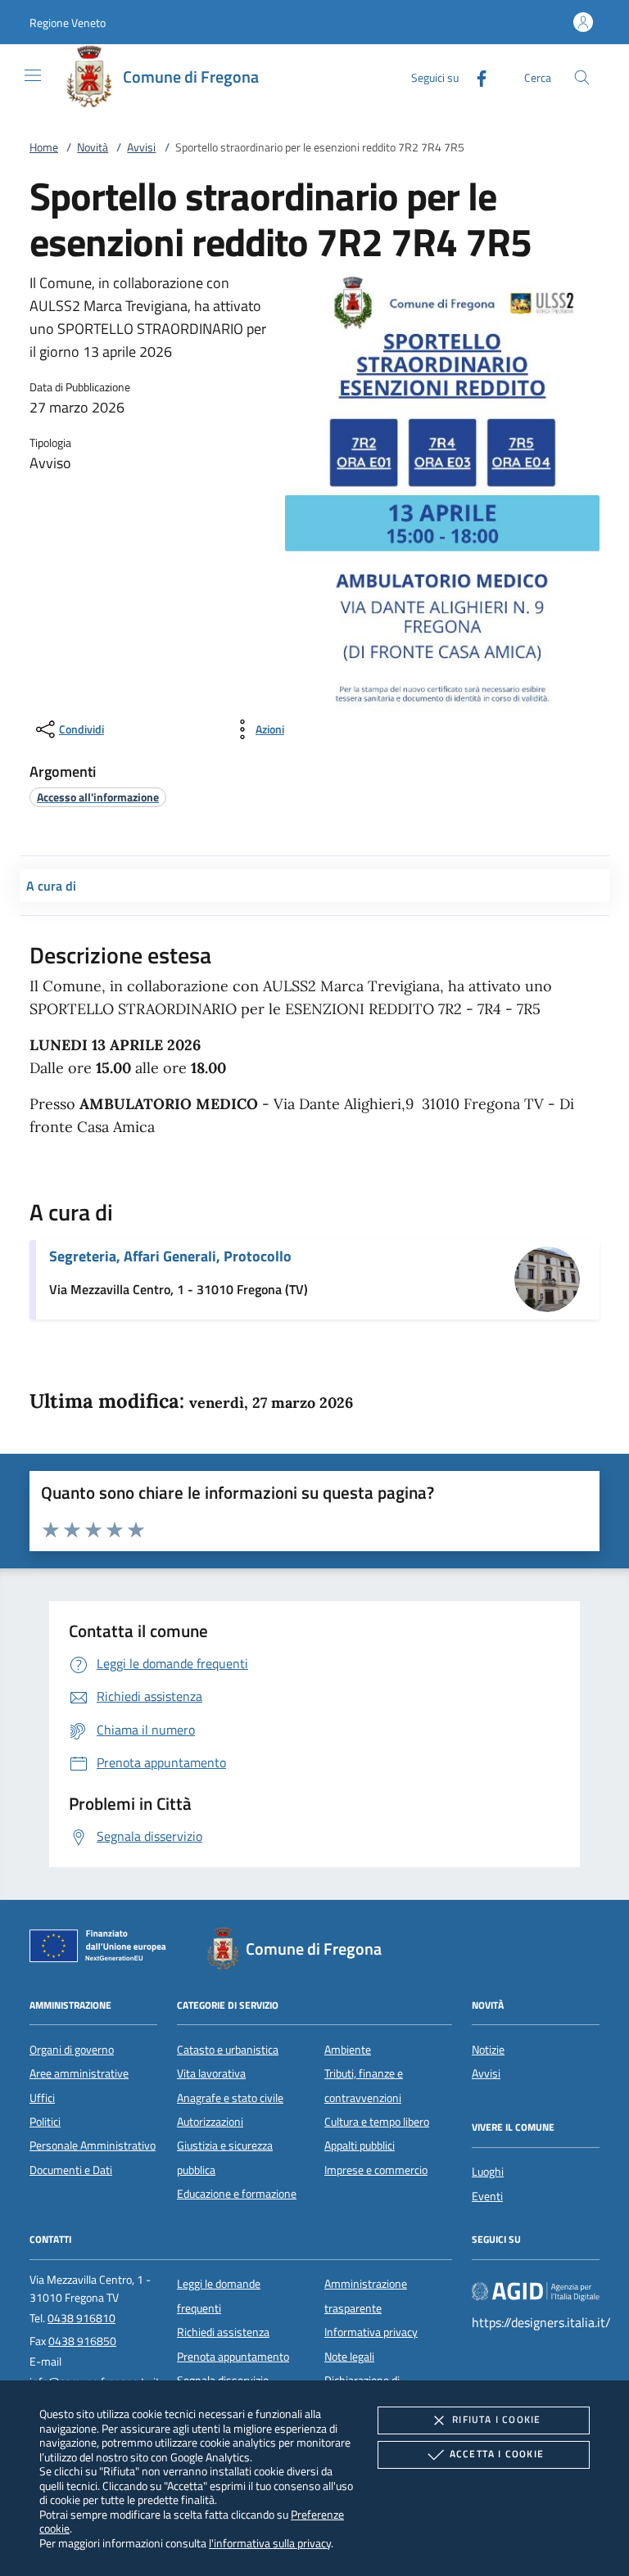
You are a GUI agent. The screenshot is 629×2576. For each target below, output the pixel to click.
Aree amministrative (79, 2073)
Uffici (42, 2098)
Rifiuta (496, 2419)
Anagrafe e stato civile (230, 2098)
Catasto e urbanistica (228, 2050)
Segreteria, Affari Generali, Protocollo (170, 1256)
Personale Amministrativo (93, 2145)
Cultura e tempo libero (377, 2122)
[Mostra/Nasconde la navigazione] (33, 75)
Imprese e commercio (376, 2170)
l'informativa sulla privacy (270, 2543)
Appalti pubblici (360, 2145)
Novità (93, 147)
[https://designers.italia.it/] (536, 2291)
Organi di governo (72, 2050)
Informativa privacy (371, 2332)
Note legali (349, 2357)
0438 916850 (82, 2341)
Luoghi (488, 2172)
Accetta (497, 2454)
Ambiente (348, 2050)
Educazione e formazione (237, 2194)
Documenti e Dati (71, 2170)
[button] (68, 23)
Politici (45, 2122)
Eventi (487, 2196)
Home (44, 147)
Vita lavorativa (211, 2073)
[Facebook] (475, 77)
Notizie (488, 2050)
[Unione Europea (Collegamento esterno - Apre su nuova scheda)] (102, 1949)
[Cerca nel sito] (582, 77)
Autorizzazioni (210, 2122)
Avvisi (141, 147)
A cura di (51, 886)
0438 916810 (81, 2318)
